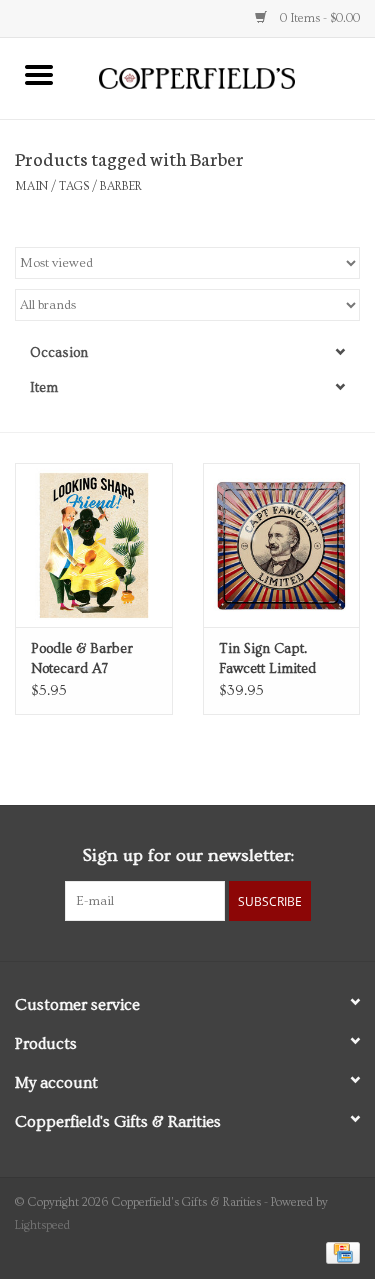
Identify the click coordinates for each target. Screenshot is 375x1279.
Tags (74, 186)
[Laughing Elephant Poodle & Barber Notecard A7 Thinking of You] (94, 545)
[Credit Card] (339, 1250)
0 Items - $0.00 (318, 18)
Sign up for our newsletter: (188, 855)
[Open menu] (39, 74)
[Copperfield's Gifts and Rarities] (227, 76)
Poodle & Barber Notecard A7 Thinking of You (82, 660)
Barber (121, 186)
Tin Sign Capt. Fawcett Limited (267, 659)
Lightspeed (42, 1225)
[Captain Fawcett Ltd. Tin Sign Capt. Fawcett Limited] (282, 545)
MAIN (31, 186)
